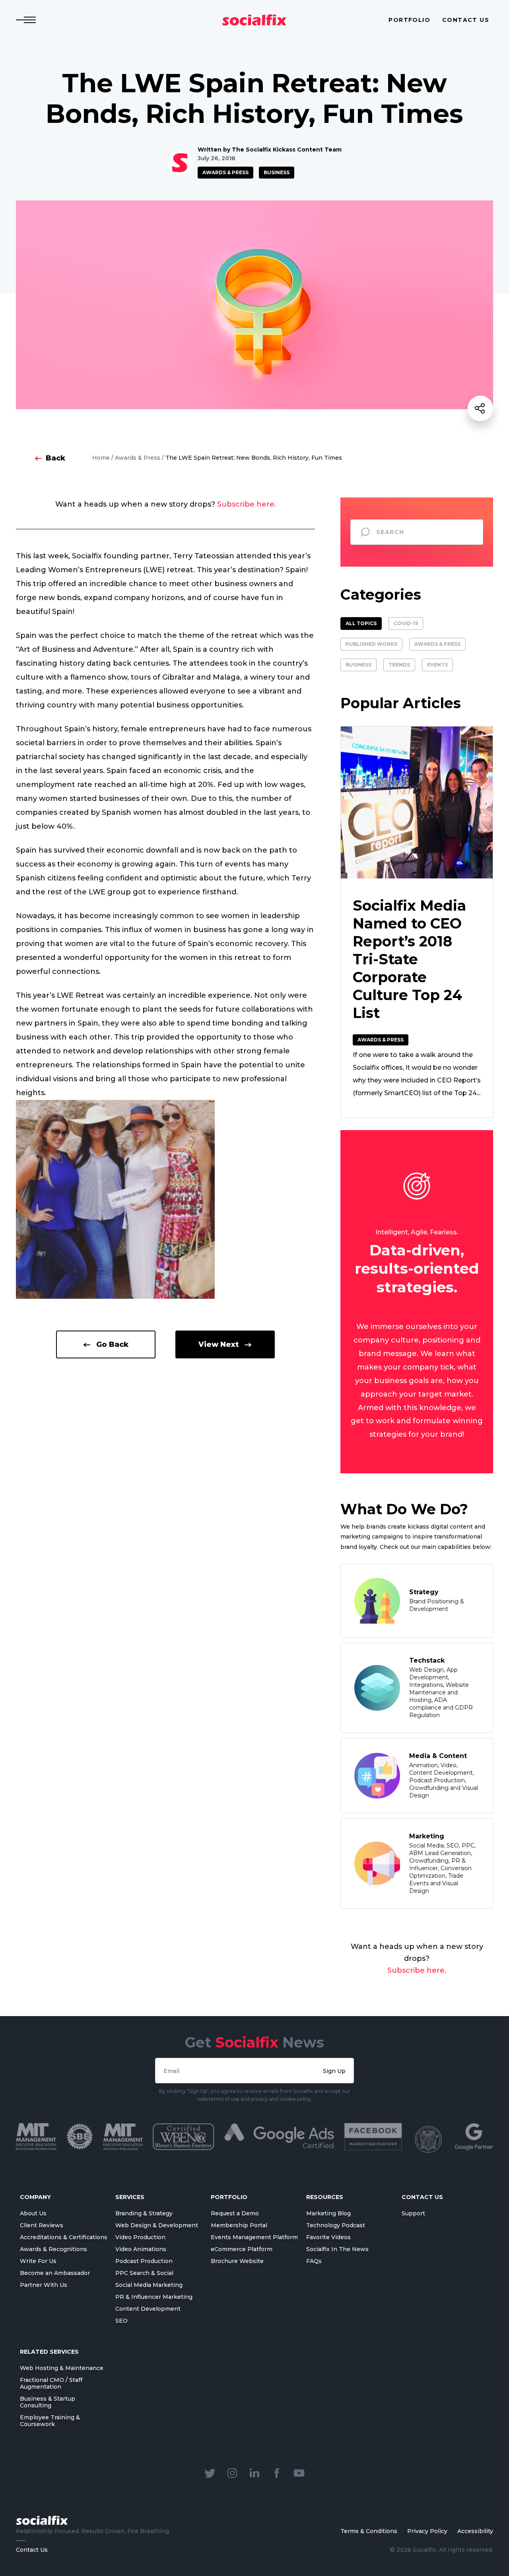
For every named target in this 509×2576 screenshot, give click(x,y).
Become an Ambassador (55, 2273)
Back (55, 458)
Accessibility (475, 2531)
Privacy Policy (427, 2531)
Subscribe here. (247, 504)
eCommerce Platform (242, 2249)
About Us (33, 2213)
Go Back (112, 1344)
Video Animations (141, 2249)
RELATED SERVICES (49, 2352)
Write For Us (38, 2261)
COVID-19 (406, 623)
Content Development (148, 2309)
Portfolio (409, 20)
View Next (219, 1344)
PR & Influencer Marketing (154, 2297)
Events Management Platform (254, 2237)
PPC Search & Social (144, 2273)
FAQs (314, 2261)
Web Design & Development (157, 2225)
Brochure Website (237, 2261)
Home (101, 458)
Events (437, 665)
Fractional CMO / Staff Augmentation (51, 2383)
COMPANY (35, 2197)
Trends (399, 665)
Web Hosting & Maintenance (62, 2368)
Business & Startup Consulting (48, 2402)
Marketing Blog (328, 2213)
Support (413, 2213)
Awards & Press (225, 172)
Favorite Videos (328, 2237)
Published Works (371, 644)
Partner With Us (44, 2285)
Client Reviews (42, 2225)
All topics (361, 623)
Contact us (466, 20)
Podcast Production (144, 2261)
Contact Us (32, 2550)
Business (277, 172)
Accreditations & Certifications (64, 2237)
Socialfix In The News (337, 2249)
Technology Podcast (336, 2225)
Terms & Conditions (369, 2531)
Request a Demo (235, 2213)
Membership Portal (239, 2225)
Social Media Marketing (149, 2285)
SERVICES (130, 2197)
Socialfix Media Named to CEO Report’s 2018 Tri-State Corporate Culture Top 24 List (409, 959)
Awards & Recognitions (53, 2249)
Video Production (140, 2237)
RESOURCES (325, 2197)
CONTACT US (422, 2197)
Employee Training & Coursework (50, 2421)
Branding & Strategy (144, 2213)
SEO (121, 2321)
